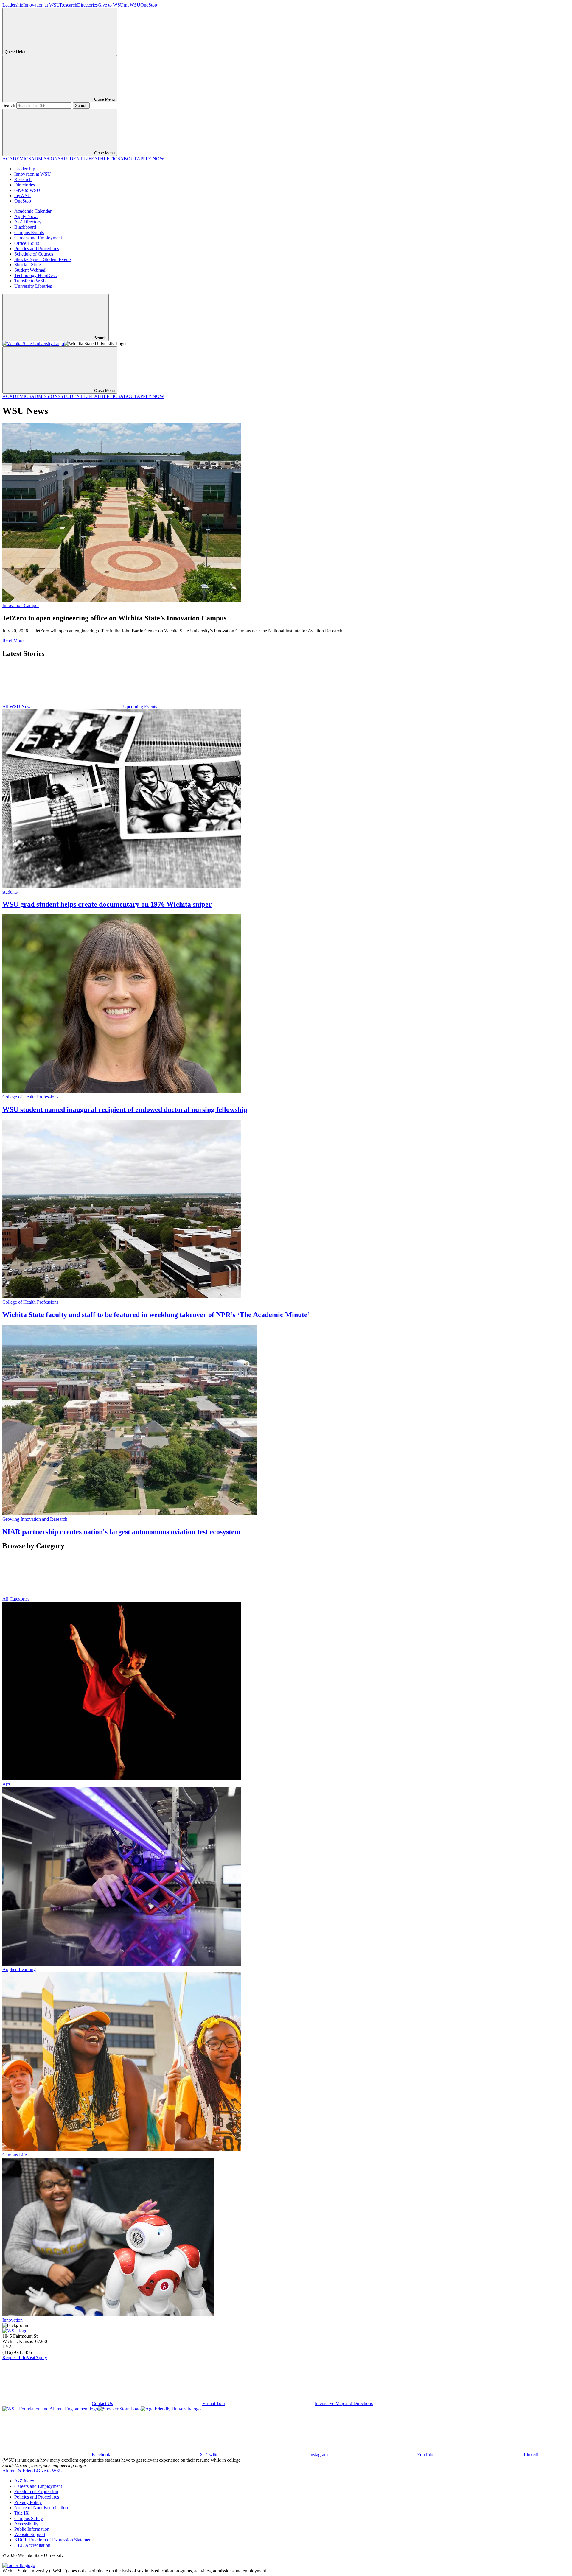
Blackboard (25, 227)
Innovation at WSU (42, 5)
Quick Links (15, 52)
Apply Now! (26, 216)
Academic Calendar (33, 211)
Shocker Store (28, 265)
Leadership (13, 5)
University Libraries (33, 286)
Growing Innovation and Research (35, 1519)
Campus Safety (29, 2518)
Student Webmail (30, 270)
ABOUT (128, 159)
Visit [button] (31, 2358)
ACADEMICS (17, 159)
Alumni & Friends (20, 2471)
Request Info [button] (14, 2358)
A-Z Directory (28, 222)
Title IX (22, 2513)
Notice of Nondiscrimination (41, 2508)
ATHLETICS (107, 159)
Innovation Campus (21, 605)
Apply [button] (41, 2358)
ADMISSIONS (46, 159)
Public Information (32, 2529)
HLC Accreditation (32, 2545)
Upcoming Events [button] (141, 707)
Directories (87, 5)
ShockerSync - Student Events (43, 259)
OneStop (149, 5)
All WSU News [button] (18, 707)
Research (69, 5)
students (10, 892)
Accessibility (26, 2524)
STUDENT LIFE (77, 159)
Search (9, 105)
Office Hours (27, 243)
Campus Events (29, 232)
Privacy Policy (28, 2502)
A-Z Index (24, 2481)
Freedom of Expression (36, 2492)
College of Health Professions (30, 1097)
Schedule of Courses (34, 254)
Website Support (30, 2534)
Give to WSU (111, 5)
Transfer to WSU (30, 281)
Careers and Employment (38, 238)
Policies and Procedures (37, 249)
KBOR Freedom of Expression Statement (53, 2540)
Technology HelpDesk (36, 275)
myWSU (132, 5)
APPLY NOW (150, 159)
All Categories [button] (16, 1599)
